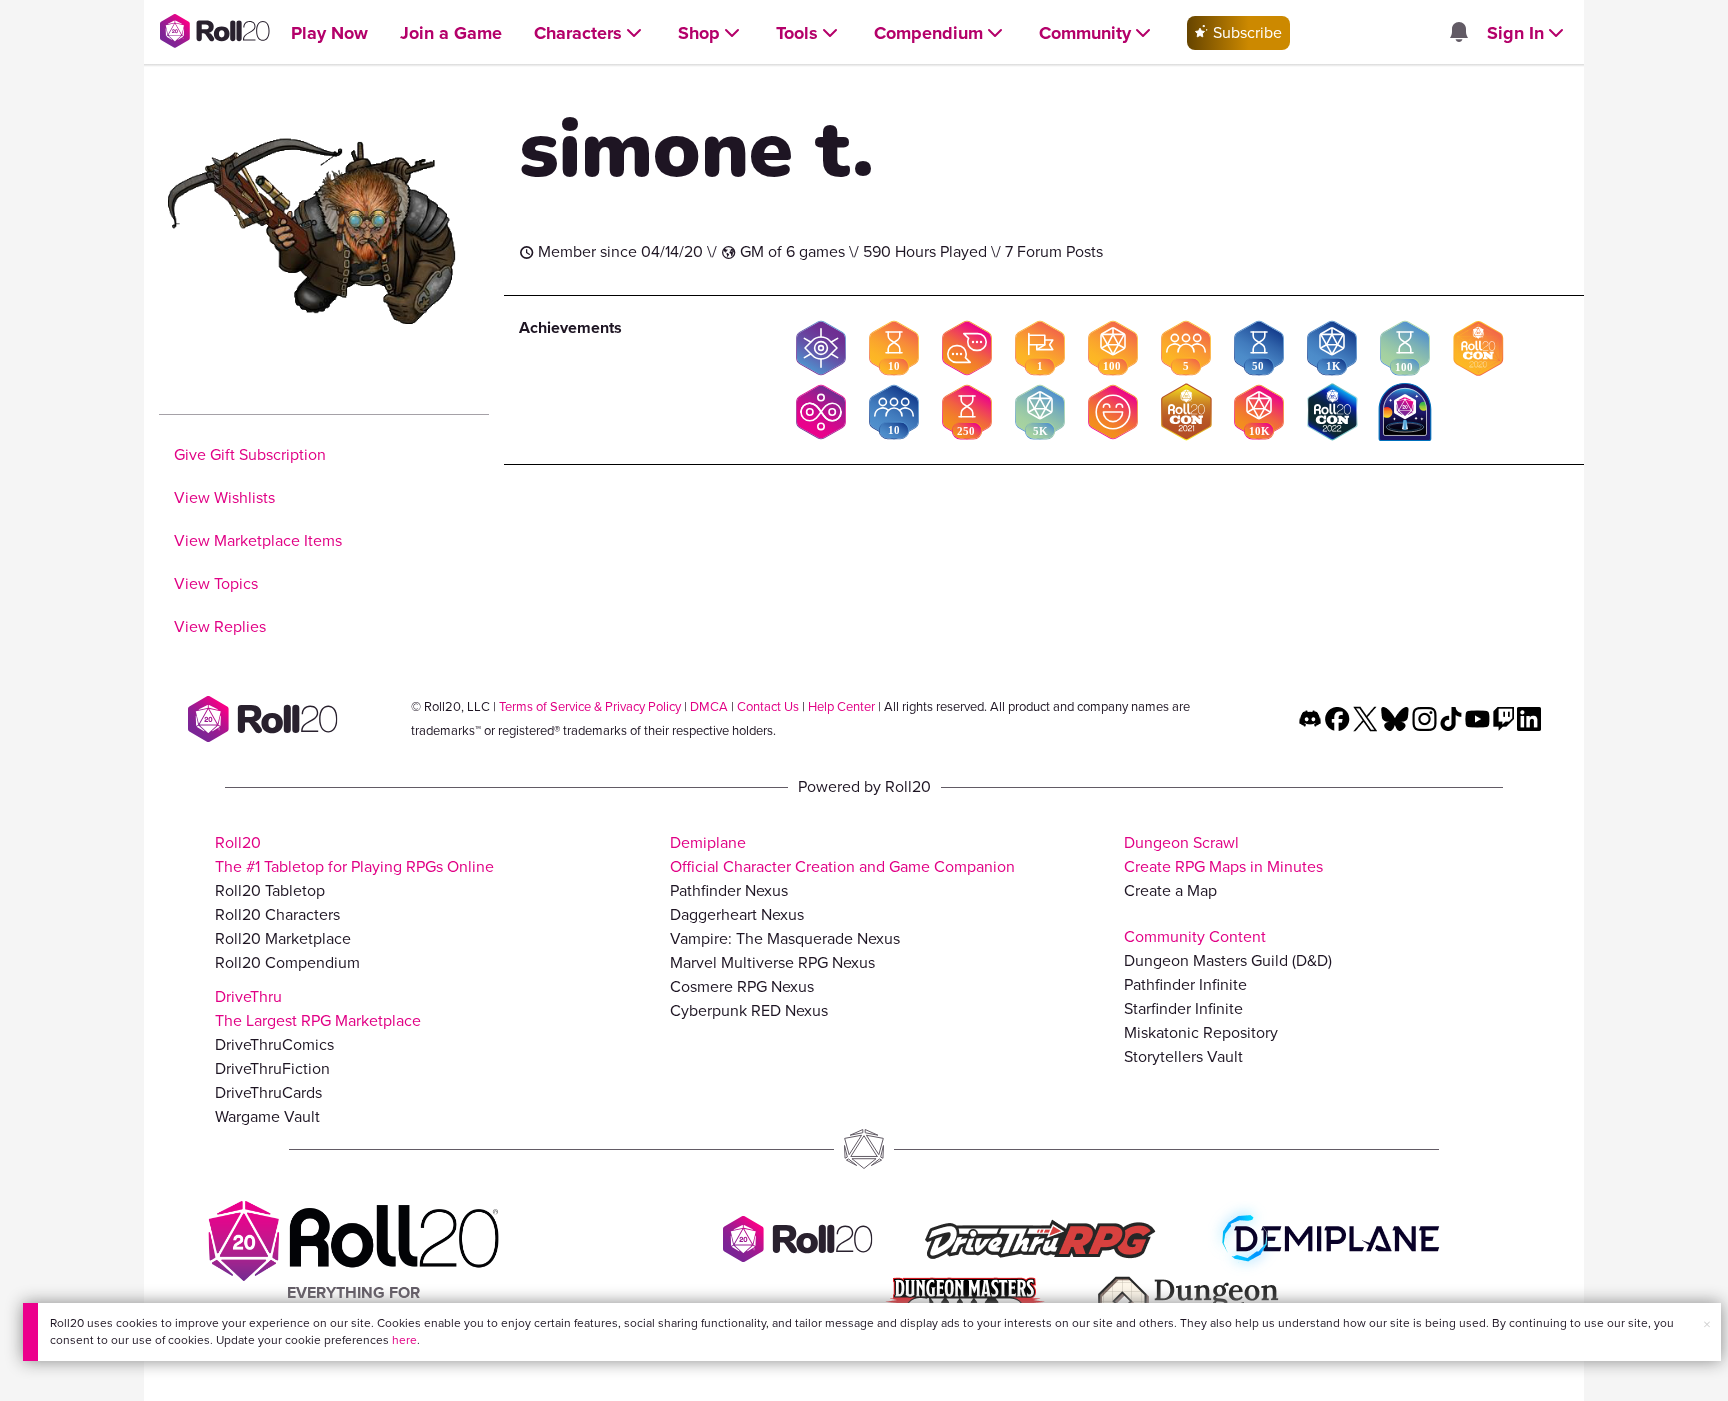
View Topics (216, 583)
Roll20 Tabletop (270, 890)
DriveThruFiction (272, 1068)
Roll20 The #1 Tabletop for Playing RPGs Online (354, 854)
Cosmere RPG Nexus (742, 986)
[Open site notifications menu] (1458, 33)
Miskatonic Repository (1201, 1032)
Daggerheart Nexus (737, 914)
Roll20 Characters (277, 914)
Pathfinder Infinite (1185, 984)
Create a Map (1170, 890)
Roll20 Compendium (287, 962)
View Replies (220, 626)
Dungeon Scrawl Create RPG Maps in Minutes (1223, 854)
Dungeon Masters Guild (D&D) (1228, 960)
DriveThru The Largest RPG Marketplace (318, 1008)
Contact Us (768, 706)
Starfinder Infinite (1183, 1008)
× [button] (1707, 1324)
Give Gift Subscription (250, 454)
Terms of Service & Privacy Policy (590, 706)
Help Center (841, 706)
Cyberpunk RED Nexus (749, 1010)
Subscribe (1245, 32)
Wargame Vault (267, 1116)
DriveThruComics (274, 1044)
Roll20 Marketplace (283, 938)
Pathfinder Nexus (729, 890)
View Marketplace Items (258, 540)
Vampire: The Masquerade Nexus (785, 938)
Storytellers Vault (1183, 1056)
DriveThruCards (268, 1092)
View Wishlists (224, 497)
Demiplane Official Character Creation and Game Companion (842, 854)
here (404, 1340)
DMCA (709, 706)
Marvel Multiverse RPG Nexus (772, 962)
